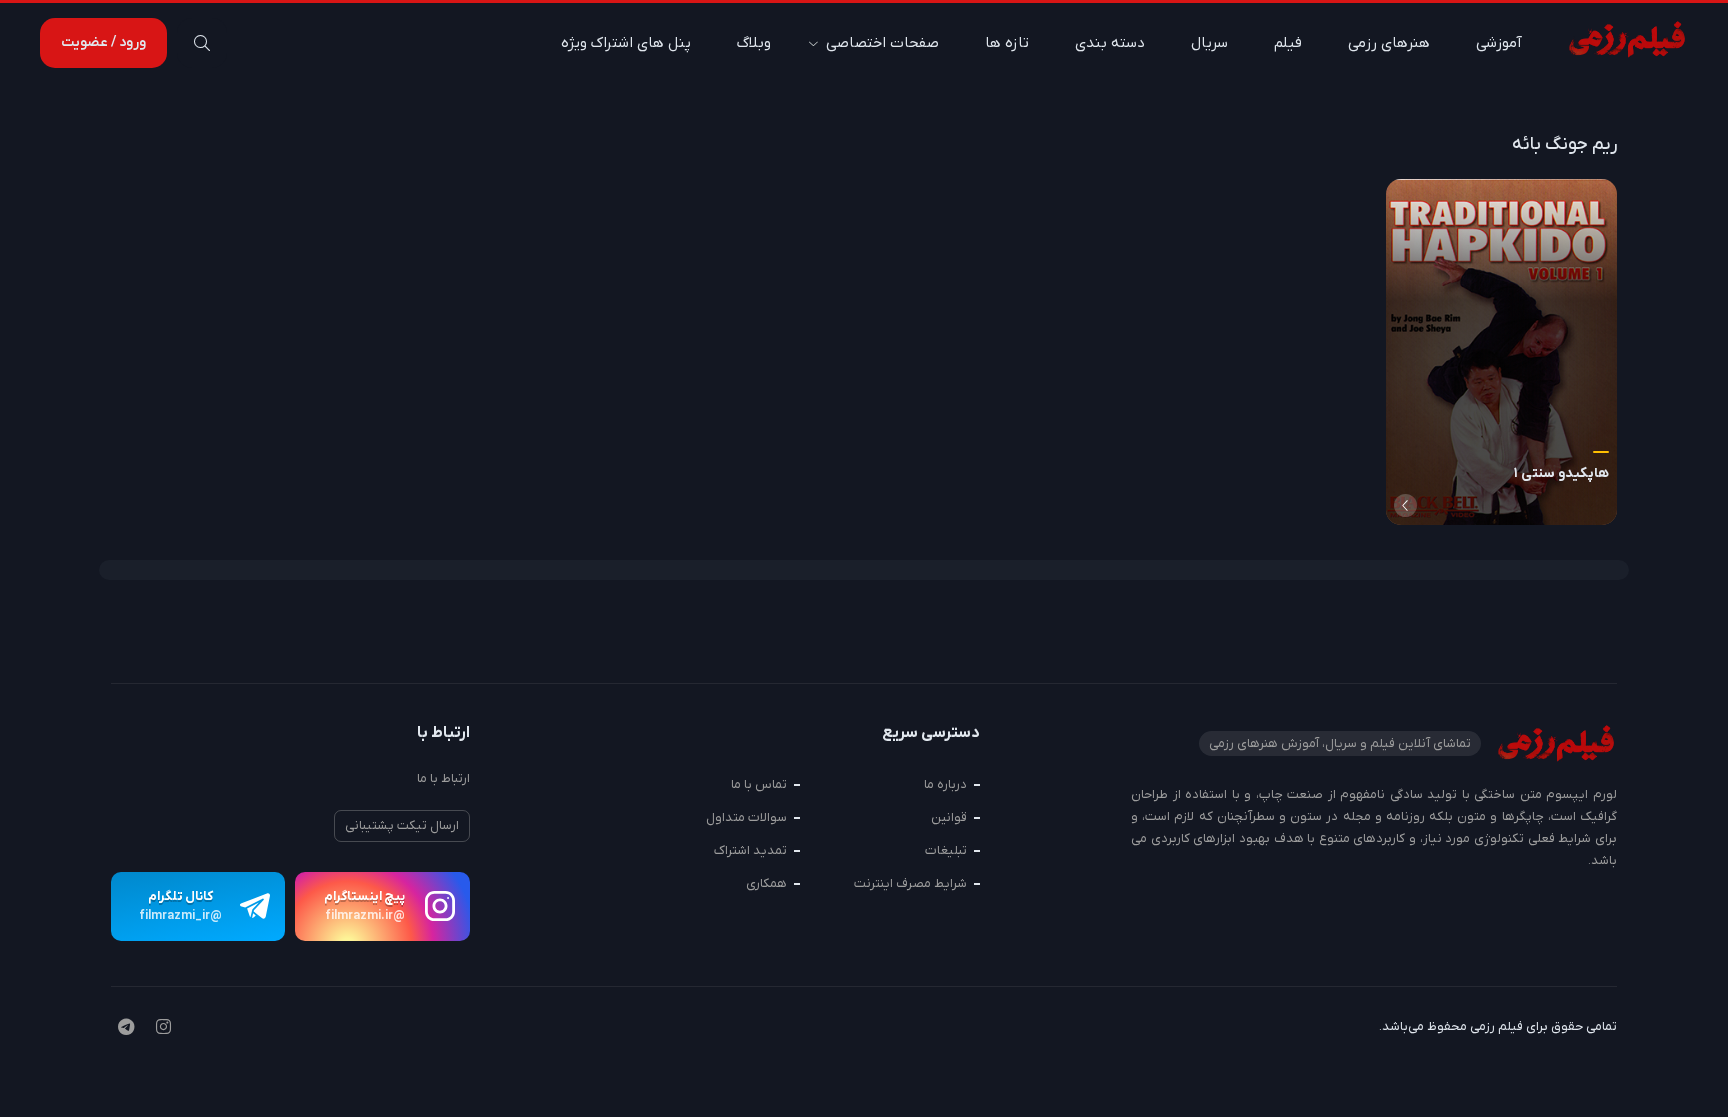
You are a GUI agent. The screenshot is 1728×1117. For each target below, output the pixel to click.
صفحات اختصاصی (882, 43)
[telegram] (126, 1029)
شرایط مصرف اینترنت (910, 883)
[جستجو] (202, 43)
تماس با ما (759, 784)
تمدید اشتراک (750, 850)
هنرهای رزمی (1389, 43)
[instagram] (163, 1029)
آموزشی (1499, 43)
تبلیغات (946, 850)
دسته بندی (1110, 43)
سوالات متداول (746, 817)
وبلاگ (754, 43)
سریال (1209, 43)
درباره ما (945, 784)
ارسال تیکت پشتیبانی (402, 825)
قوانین (949, 817)
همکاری (766, 883)
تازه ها (1007, 43)
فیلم (1288, 43)
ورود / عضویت (103, 42)
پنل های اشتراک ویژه (626, 43)
